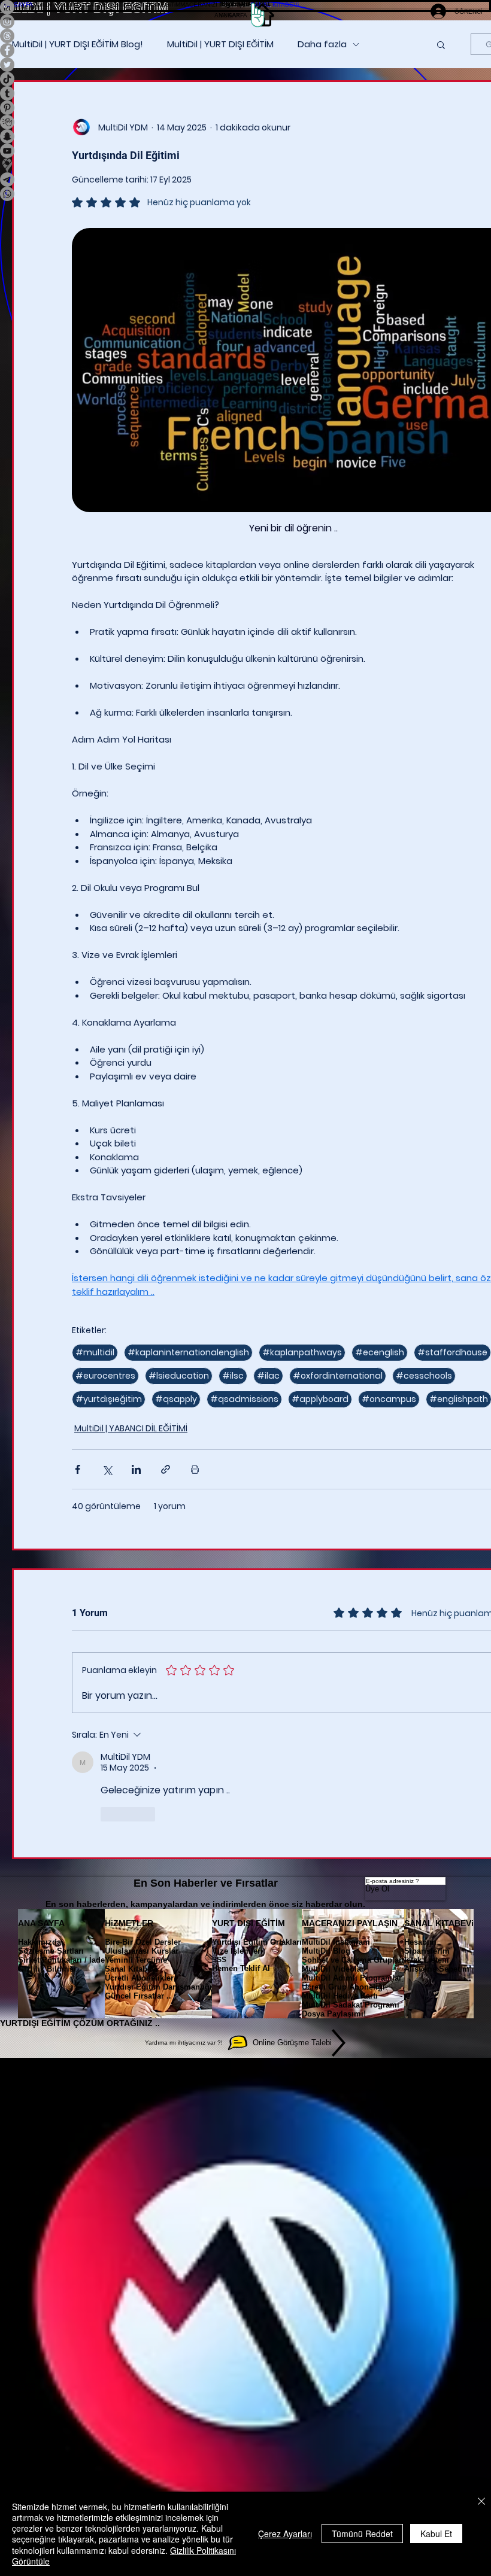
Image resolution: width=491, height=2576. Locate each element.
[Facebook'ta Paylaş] (78, 1469)
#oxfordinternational (338, 1376)
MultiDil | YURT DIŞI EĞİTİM (220, 44)
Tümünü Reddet (362, 2534)
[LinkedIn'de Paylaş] (136, 1469)
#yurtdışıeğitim (109, 1399)
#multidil (95, 1352)
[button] (59, 4)
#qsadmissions (244, 1399)
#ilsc (233, 1376)
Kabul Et (436, 2534)
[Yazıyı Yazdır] (195, 1469)
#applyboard (320, 1399)
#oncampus (389, 1399)
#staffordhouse (452, 1352)
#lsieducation (179, 1376)
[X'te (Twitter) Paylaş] (107, 1469)
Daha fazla (322, 44)
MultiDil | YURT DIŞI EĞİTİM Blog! (78, 44)
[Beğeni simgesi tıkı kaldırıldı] (108, 1814)
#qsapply (176, 1399)
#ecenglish (380, 1352)
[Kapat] (481, 2502)
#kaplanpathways (302, 1352)
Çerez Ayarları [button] (285, 2534)
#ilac (268, 1376)
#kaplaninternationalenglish (188, 1352)
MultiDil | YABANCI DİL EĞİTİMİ (131, 1428)
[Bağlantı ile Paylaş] (166, 1469)
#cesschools (424, 1376)
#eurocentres (105, 1376)
